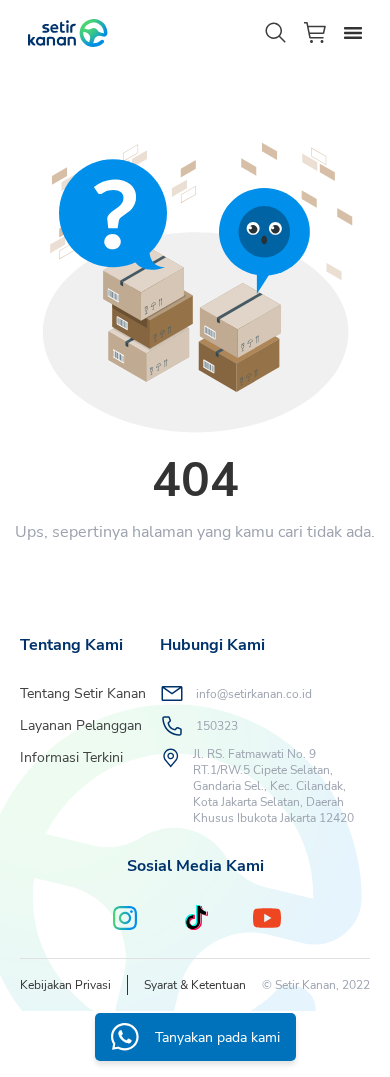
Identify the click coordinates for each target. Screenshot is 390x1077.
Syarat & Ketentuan (195, 985)
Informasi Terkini (71, 757)
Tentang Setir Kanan (83, 693)
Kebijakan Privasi (65, 985)
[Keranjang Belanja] (316, 32)
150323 (217, 726)
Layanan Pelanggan (81, 725)
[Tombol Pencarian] (276, 33)
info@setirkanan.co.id (254, 694)
